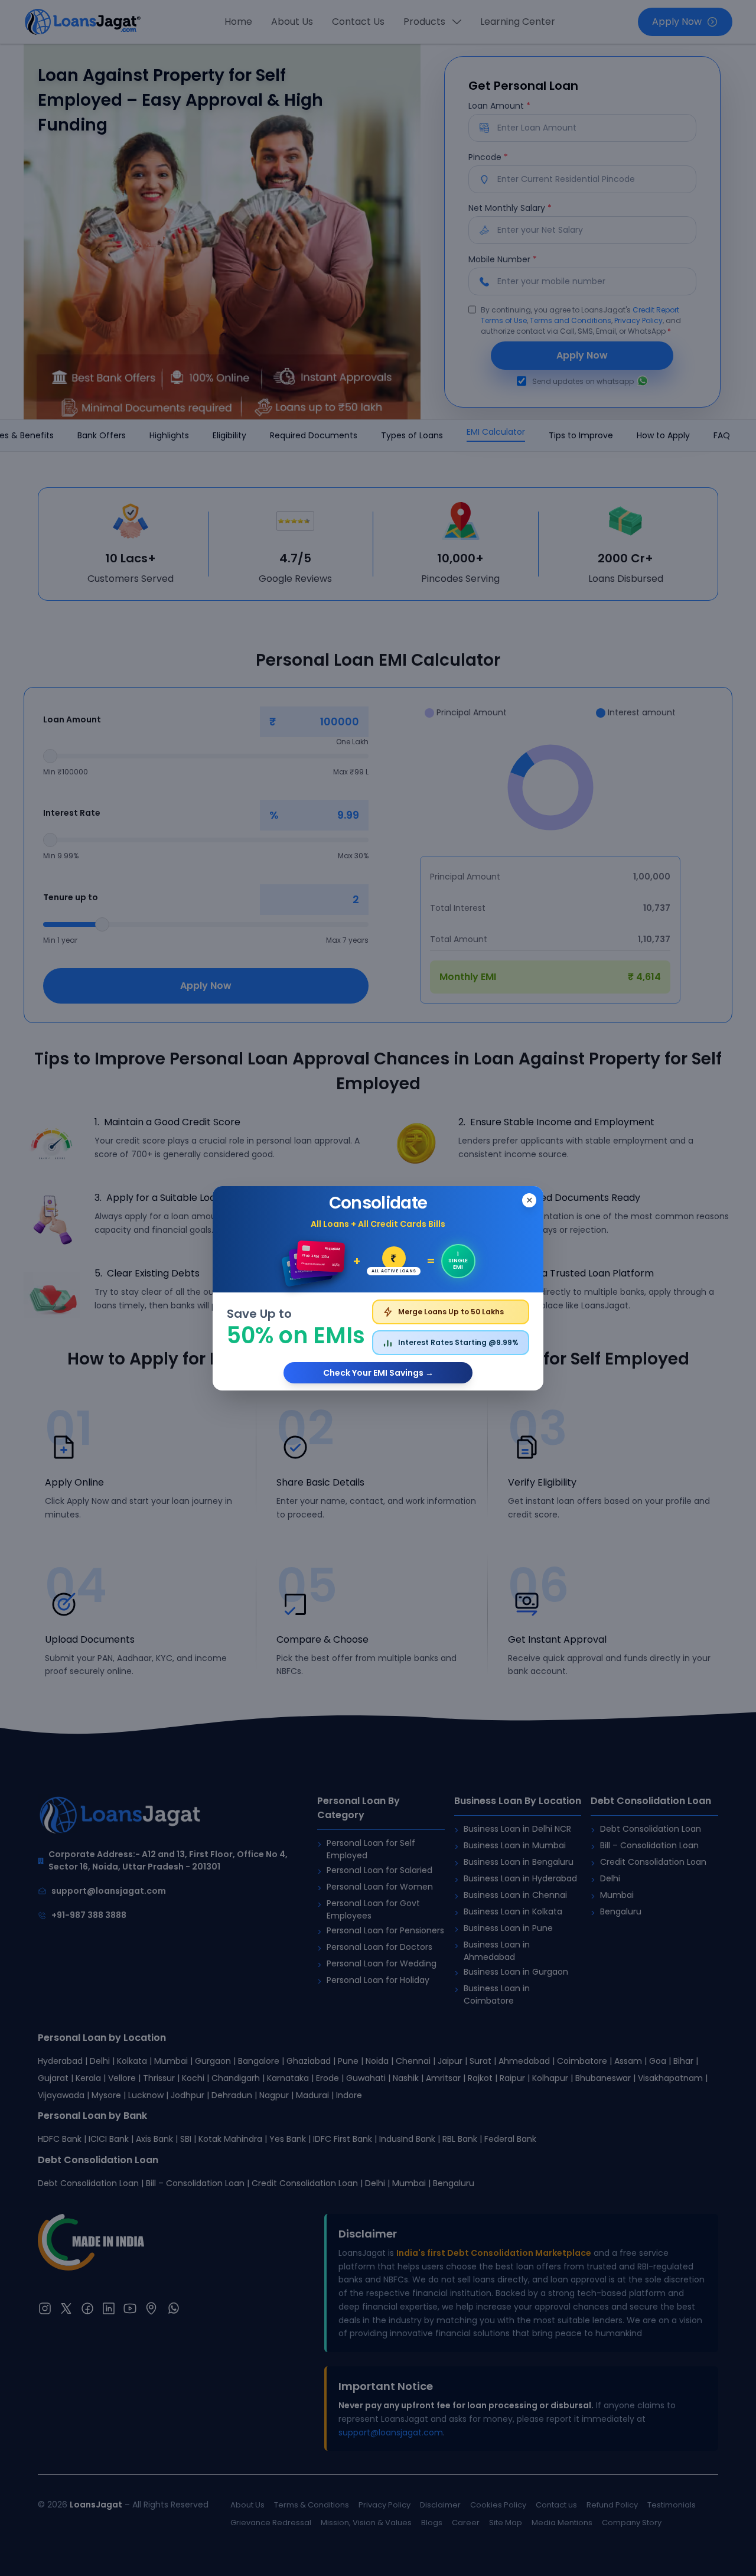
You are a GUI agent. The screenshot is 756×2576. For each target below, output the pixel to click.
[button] (378, 1288)
